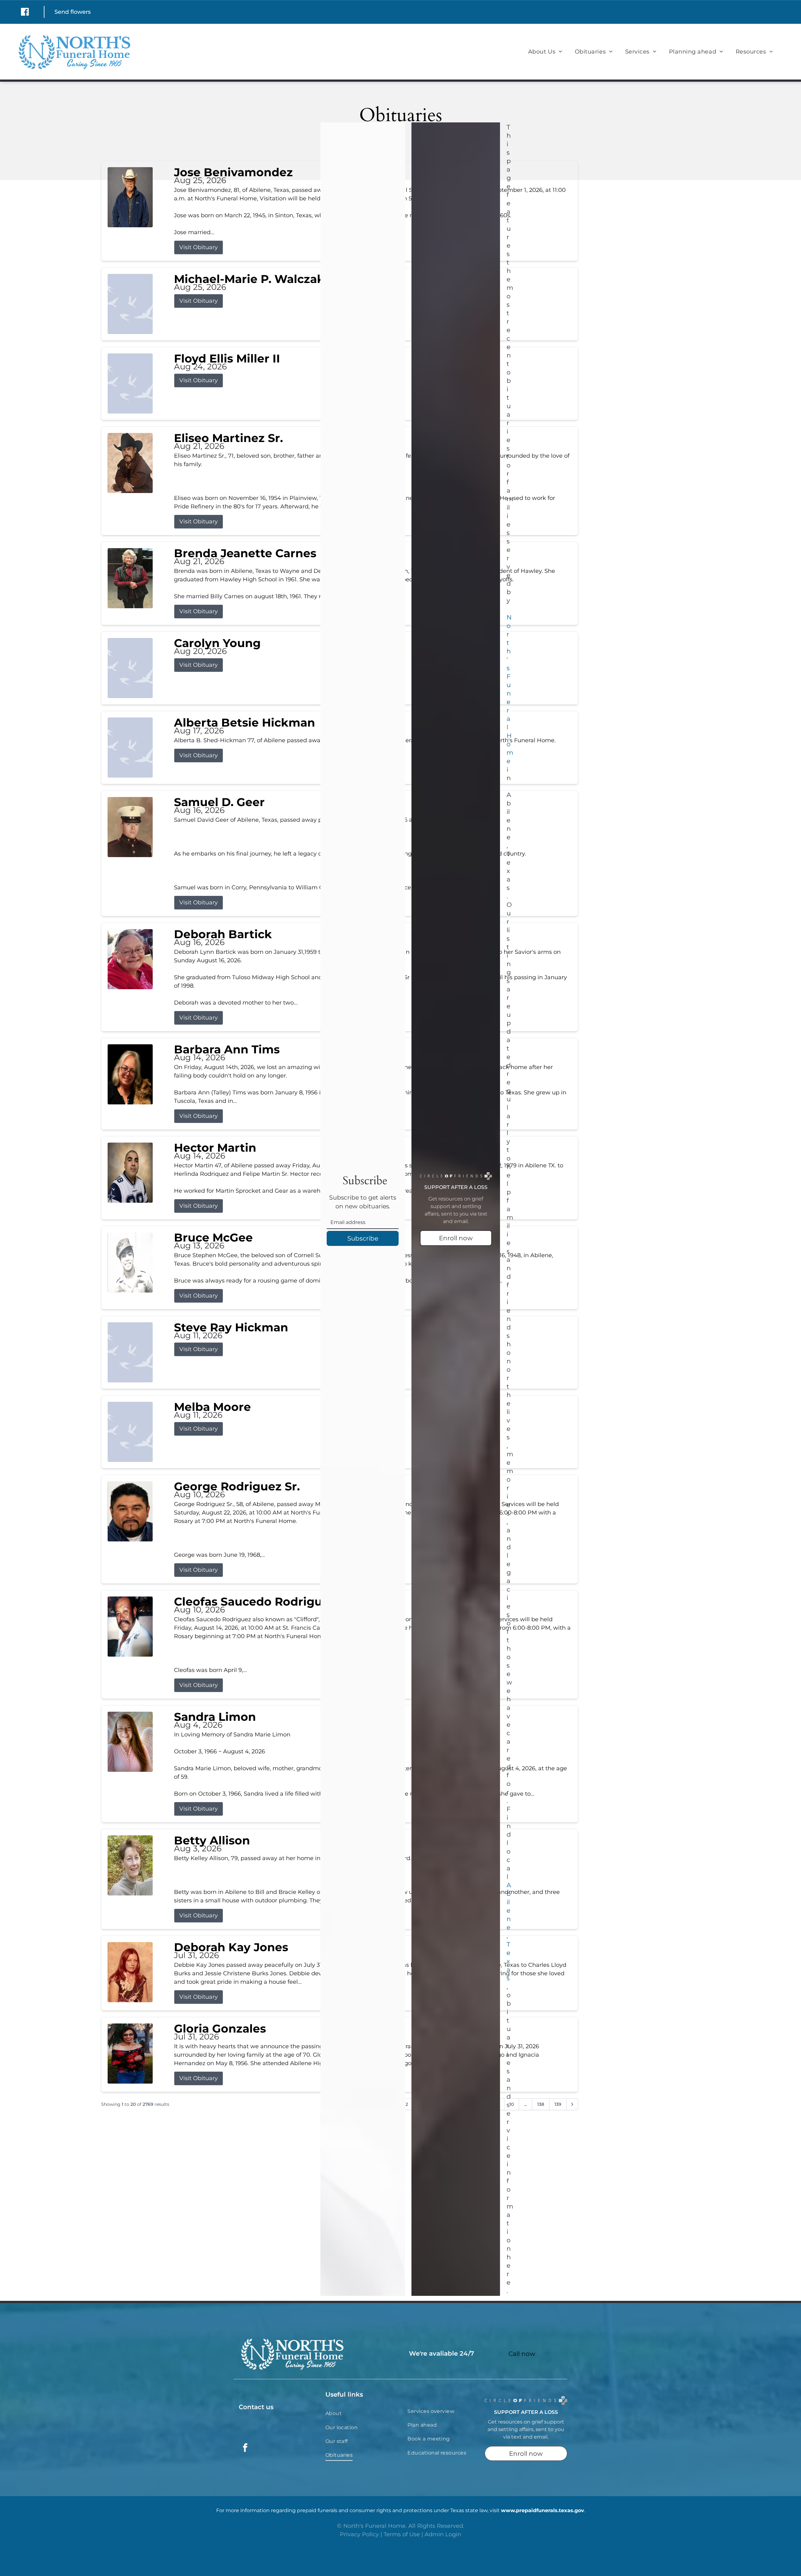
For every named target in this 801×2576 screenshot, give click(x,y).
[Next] (572, 2104)
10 (512, 2104)
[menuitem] (545, 51)
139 (558, 2104)
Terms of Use (402, 2534)
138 (541, 2104)
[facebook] (245, 2448)
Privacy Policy (359, 2534)
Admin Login (443, 2534)
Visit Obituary (199, 247)
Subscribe (363, 1238)
